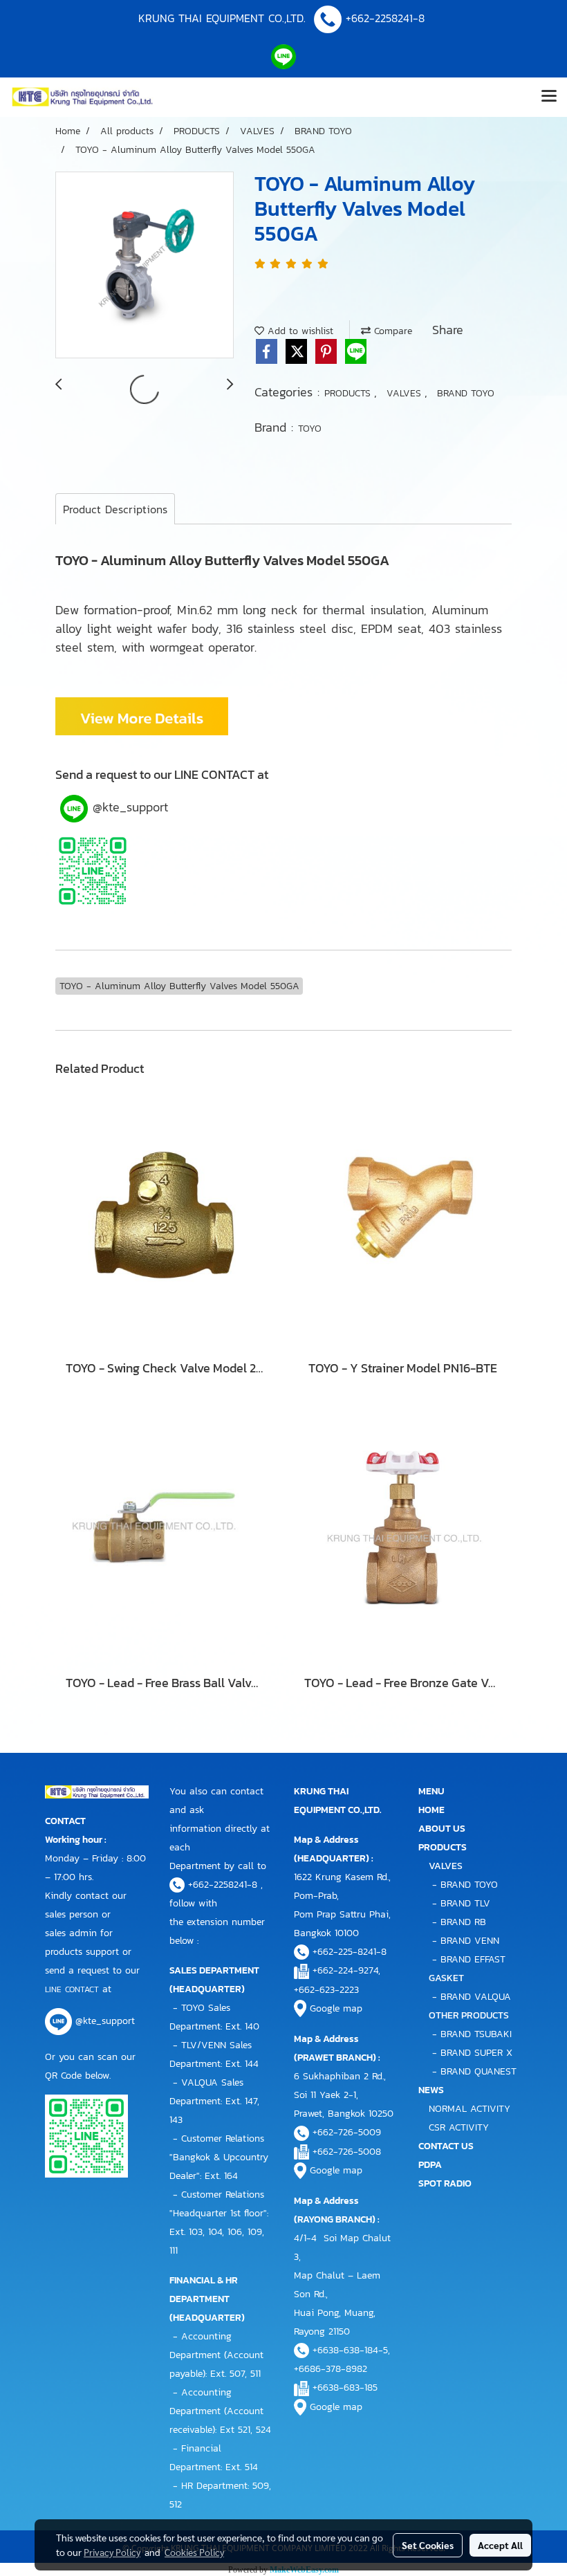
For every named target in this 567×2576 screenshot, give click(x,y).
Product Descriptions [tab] (115, 509)
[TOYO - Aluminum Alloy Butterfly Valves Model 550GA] (145, 266)
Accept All (500, 2545)
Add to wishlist (299, 331)
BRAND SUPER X (476, 2053)
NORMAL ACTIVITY (470, 2109)
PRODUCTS (349, 393)
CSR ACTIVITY (459, 2127)
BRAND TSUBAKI (476, 2034)
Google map (336, 2008)
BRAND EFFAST (473, 1959)
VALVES (406, 393)
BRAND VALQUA (476, 1997)
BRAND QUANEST (478, 2071)
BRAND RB (463, 1922)
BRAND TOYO (466, 393)
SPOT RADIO (445, 2183)
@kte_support (128, 807)
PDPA (430, 2165)
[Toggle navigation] (549, 97)
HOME (431, 1810)
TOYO (310, 429)
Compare (391, 331)
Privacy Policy (112, 2552)
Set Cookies (428, 2545)
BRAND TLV (465, 1903)
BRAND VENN (470, 1941)
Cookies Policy (194, 2552)
